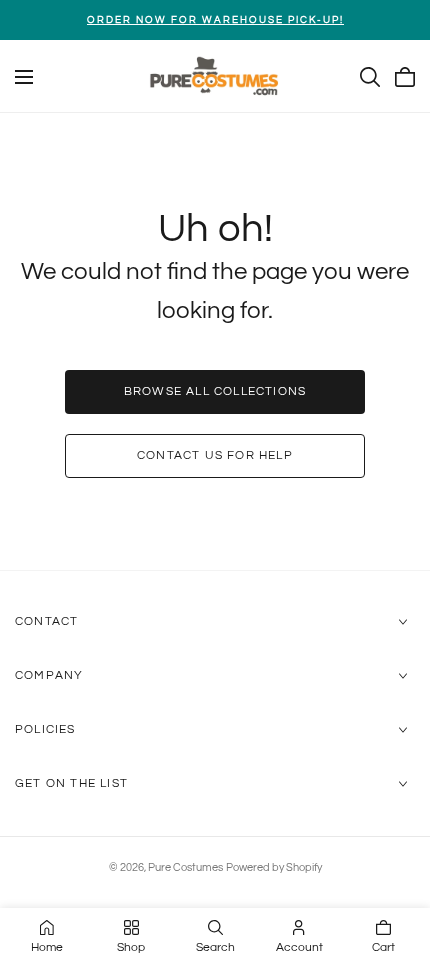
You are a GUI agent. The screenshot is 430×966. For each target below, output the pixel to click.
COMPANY (49, 675)
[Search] (370, 77)
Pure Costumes (185, 867)
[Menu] (24, 77)
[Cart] (405, 77)
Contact (46, 621)
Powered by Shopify (274, 867)
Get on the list (71, 783)
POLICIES (45, 729)
